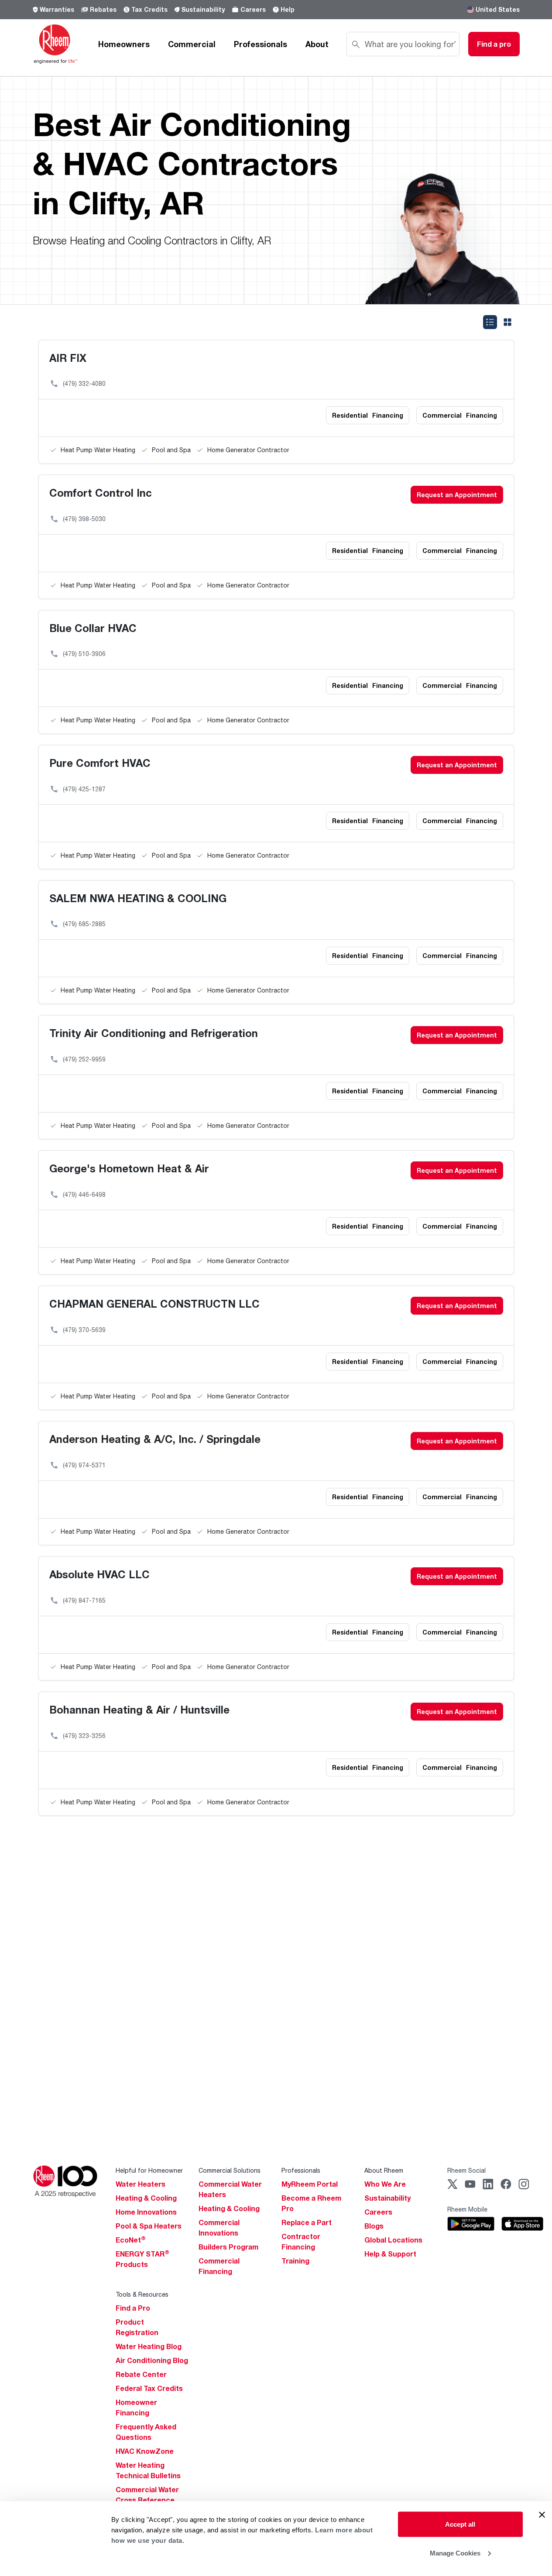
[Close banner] (542, 2515)
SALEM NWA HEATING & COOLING (138, 898)
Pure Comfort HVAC (100, 763)
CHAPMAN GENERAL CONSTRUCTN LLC (154, 1303)
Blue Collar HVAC (93, 628)
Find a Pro (133, 2308)
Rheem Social (466, 2170)
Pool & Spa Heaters (149, 2226)
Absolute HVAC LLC (99, 1574)
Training (295, 2261)
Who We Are (385, 2184)
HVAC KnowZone (145, 2451)
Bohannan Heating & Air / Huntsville (139, 1709)
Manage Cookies (455, 2553)
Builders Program (228, 2247)
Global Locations (393, 2240)
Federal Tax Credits (149, 2388)
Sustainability (203, 9)
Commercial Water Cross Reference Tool (147, 2500)
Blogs (374, 2226)
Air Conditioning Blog (152, 2360)
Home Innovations (146, 2212)
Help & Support (390, 2254)
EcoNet (131, 2240)
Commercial (192, 44)
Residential (368, 415)
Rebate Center (141, 2374)
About (317, 44)
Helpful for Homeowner (149, 2170)
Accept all (460, 2524)
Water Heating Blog (149, 2346)
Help (288, 9)
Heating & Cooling (146, 2198)
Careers (253, 9)
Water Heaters (141, 2184)
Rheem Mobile (467, 2209)
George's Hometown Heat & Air (129, 1168)
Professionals (261, 44)
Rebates (103, 9)
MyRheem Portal (310, 2184)
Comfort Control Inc (101, 493)
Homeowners (124, 44)
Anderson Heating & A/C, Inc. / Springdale (155, 1439)
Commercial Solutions (230, 2170)
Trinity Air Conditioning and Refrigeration (154, 1033)
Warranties (57, 9)
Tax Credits (149, 9)
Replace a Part (307, 2222)
